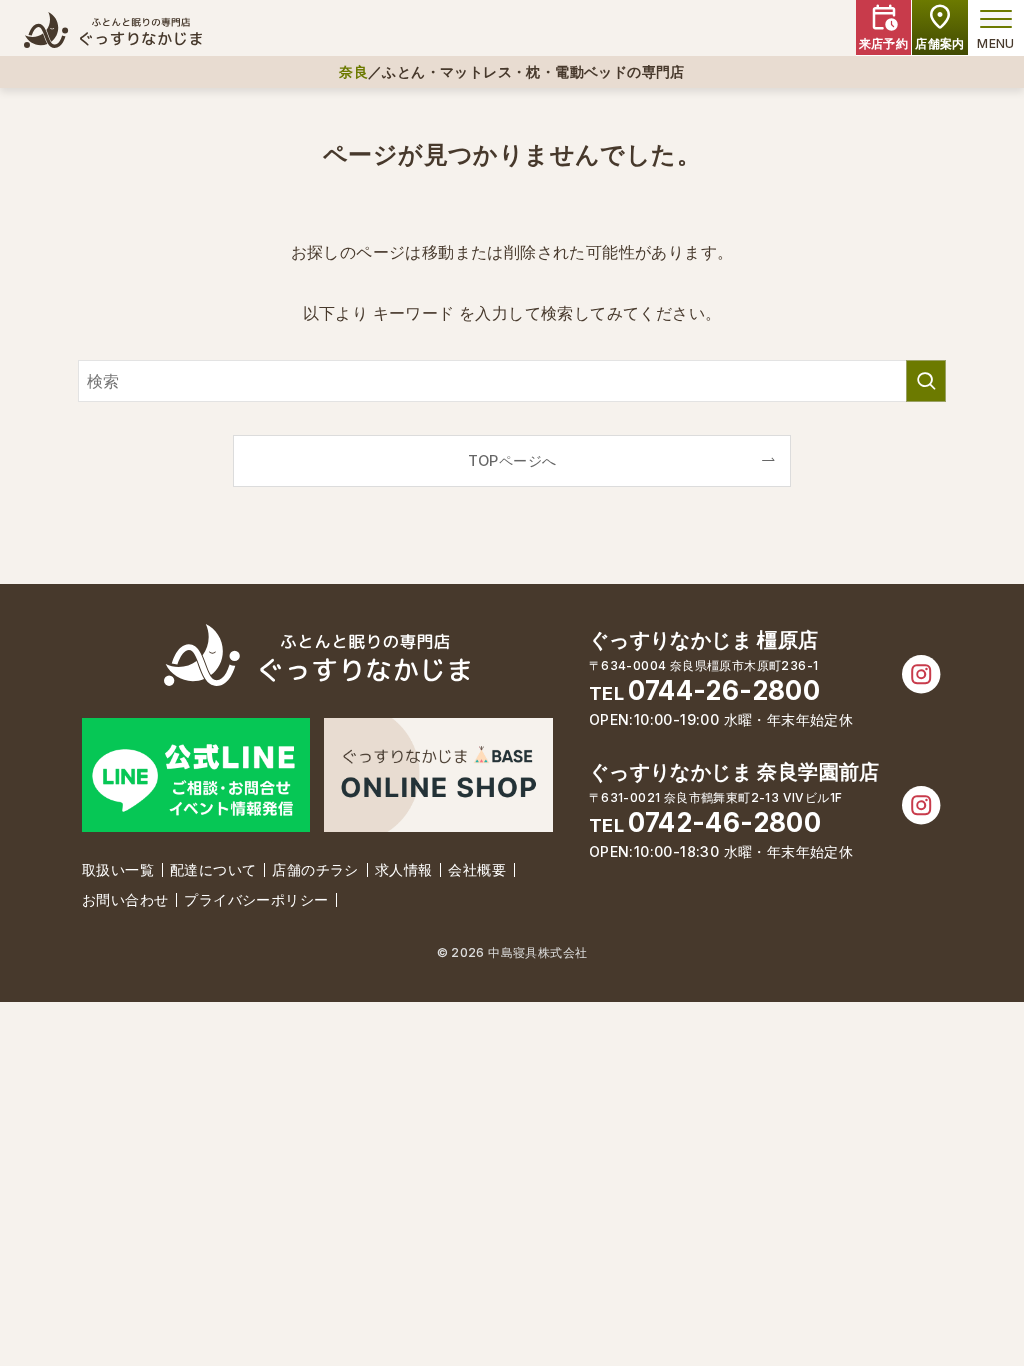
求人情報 (404, 869)
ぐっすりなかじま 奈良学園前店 (734, 772)
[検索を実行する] (926, 381)
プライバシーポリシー (256, 899)
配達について (213, 869)
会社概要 (477, 869)
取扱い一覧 (118, 869)
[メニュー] (996, 19)
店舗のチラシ (315, 869)
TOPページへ (512, 460)
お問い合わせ (125, 899)
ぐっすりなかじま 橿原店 (704, 640)
